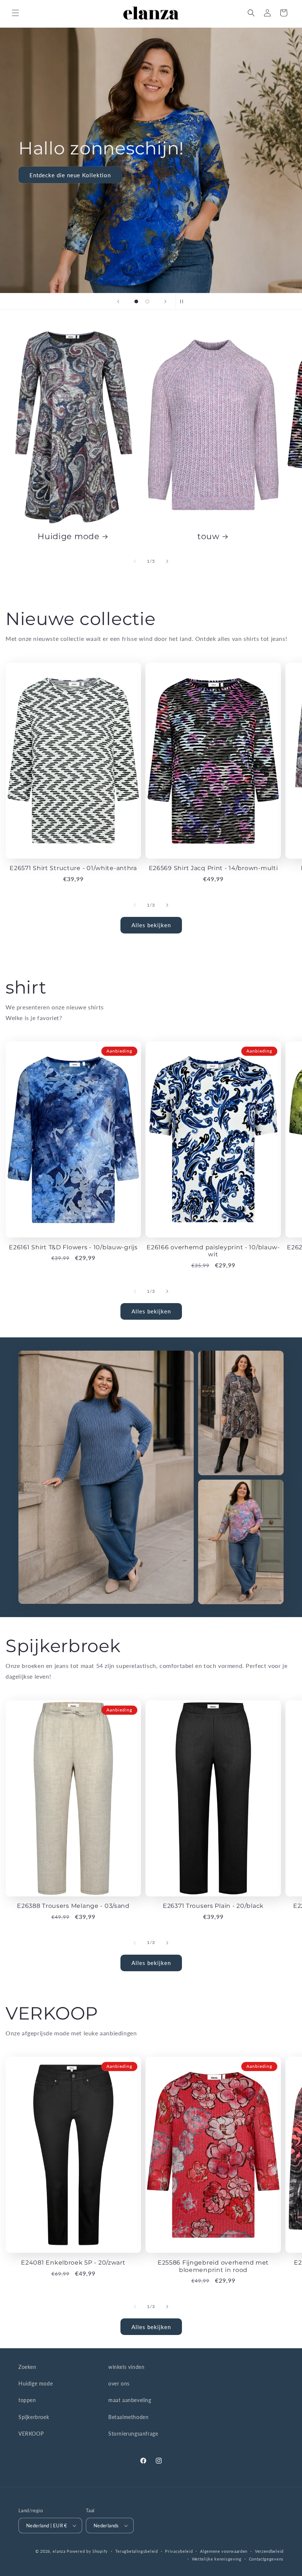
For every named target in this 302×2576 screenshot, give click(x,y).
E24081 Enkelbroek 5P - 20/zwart (73, 2263)
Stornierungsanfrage (133, 2434)
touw (208, 536)
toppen (27, 2400)
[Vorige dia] (118, 301)
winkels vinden (126, 2367)
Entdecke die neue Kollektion (70, 175)
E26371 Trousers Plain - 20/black (213, 1906)
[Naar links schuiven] (135, 561)
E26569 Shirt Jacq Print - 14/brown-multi (213, 868)
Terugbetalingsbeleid (137, 2551)
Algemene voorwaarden (224, 2551)
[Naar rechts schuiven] (167, 561)
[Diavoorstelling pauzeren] (184, 301)
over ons (119, 2383)
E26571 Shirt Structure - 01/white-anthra (73, 868)
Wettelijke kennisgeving (217, 2559)
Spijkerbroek (34, 2417)
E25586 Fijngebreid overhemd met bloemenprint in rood (213, 2266)
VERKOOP (31, 2434)
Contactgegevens (266, 2559)
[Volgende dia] (165, 301)
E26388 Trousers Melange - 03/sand (73, 1906)
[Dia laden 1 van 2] (136, 301)
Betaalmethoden (128, 2417)
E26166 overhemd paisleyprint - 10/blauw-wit (213, 1251)
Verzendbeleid (269, 2551)
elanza (59, 2551)
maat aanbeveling (130, 2400)
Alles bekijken (151, 925)
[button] (15, 13)
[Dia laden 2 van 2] (147, 301)
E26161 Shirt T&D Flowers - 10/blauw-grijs (73, 1247)
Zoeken (27, 2367)
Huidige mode (69, 536)
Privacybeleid (179, 2551)
